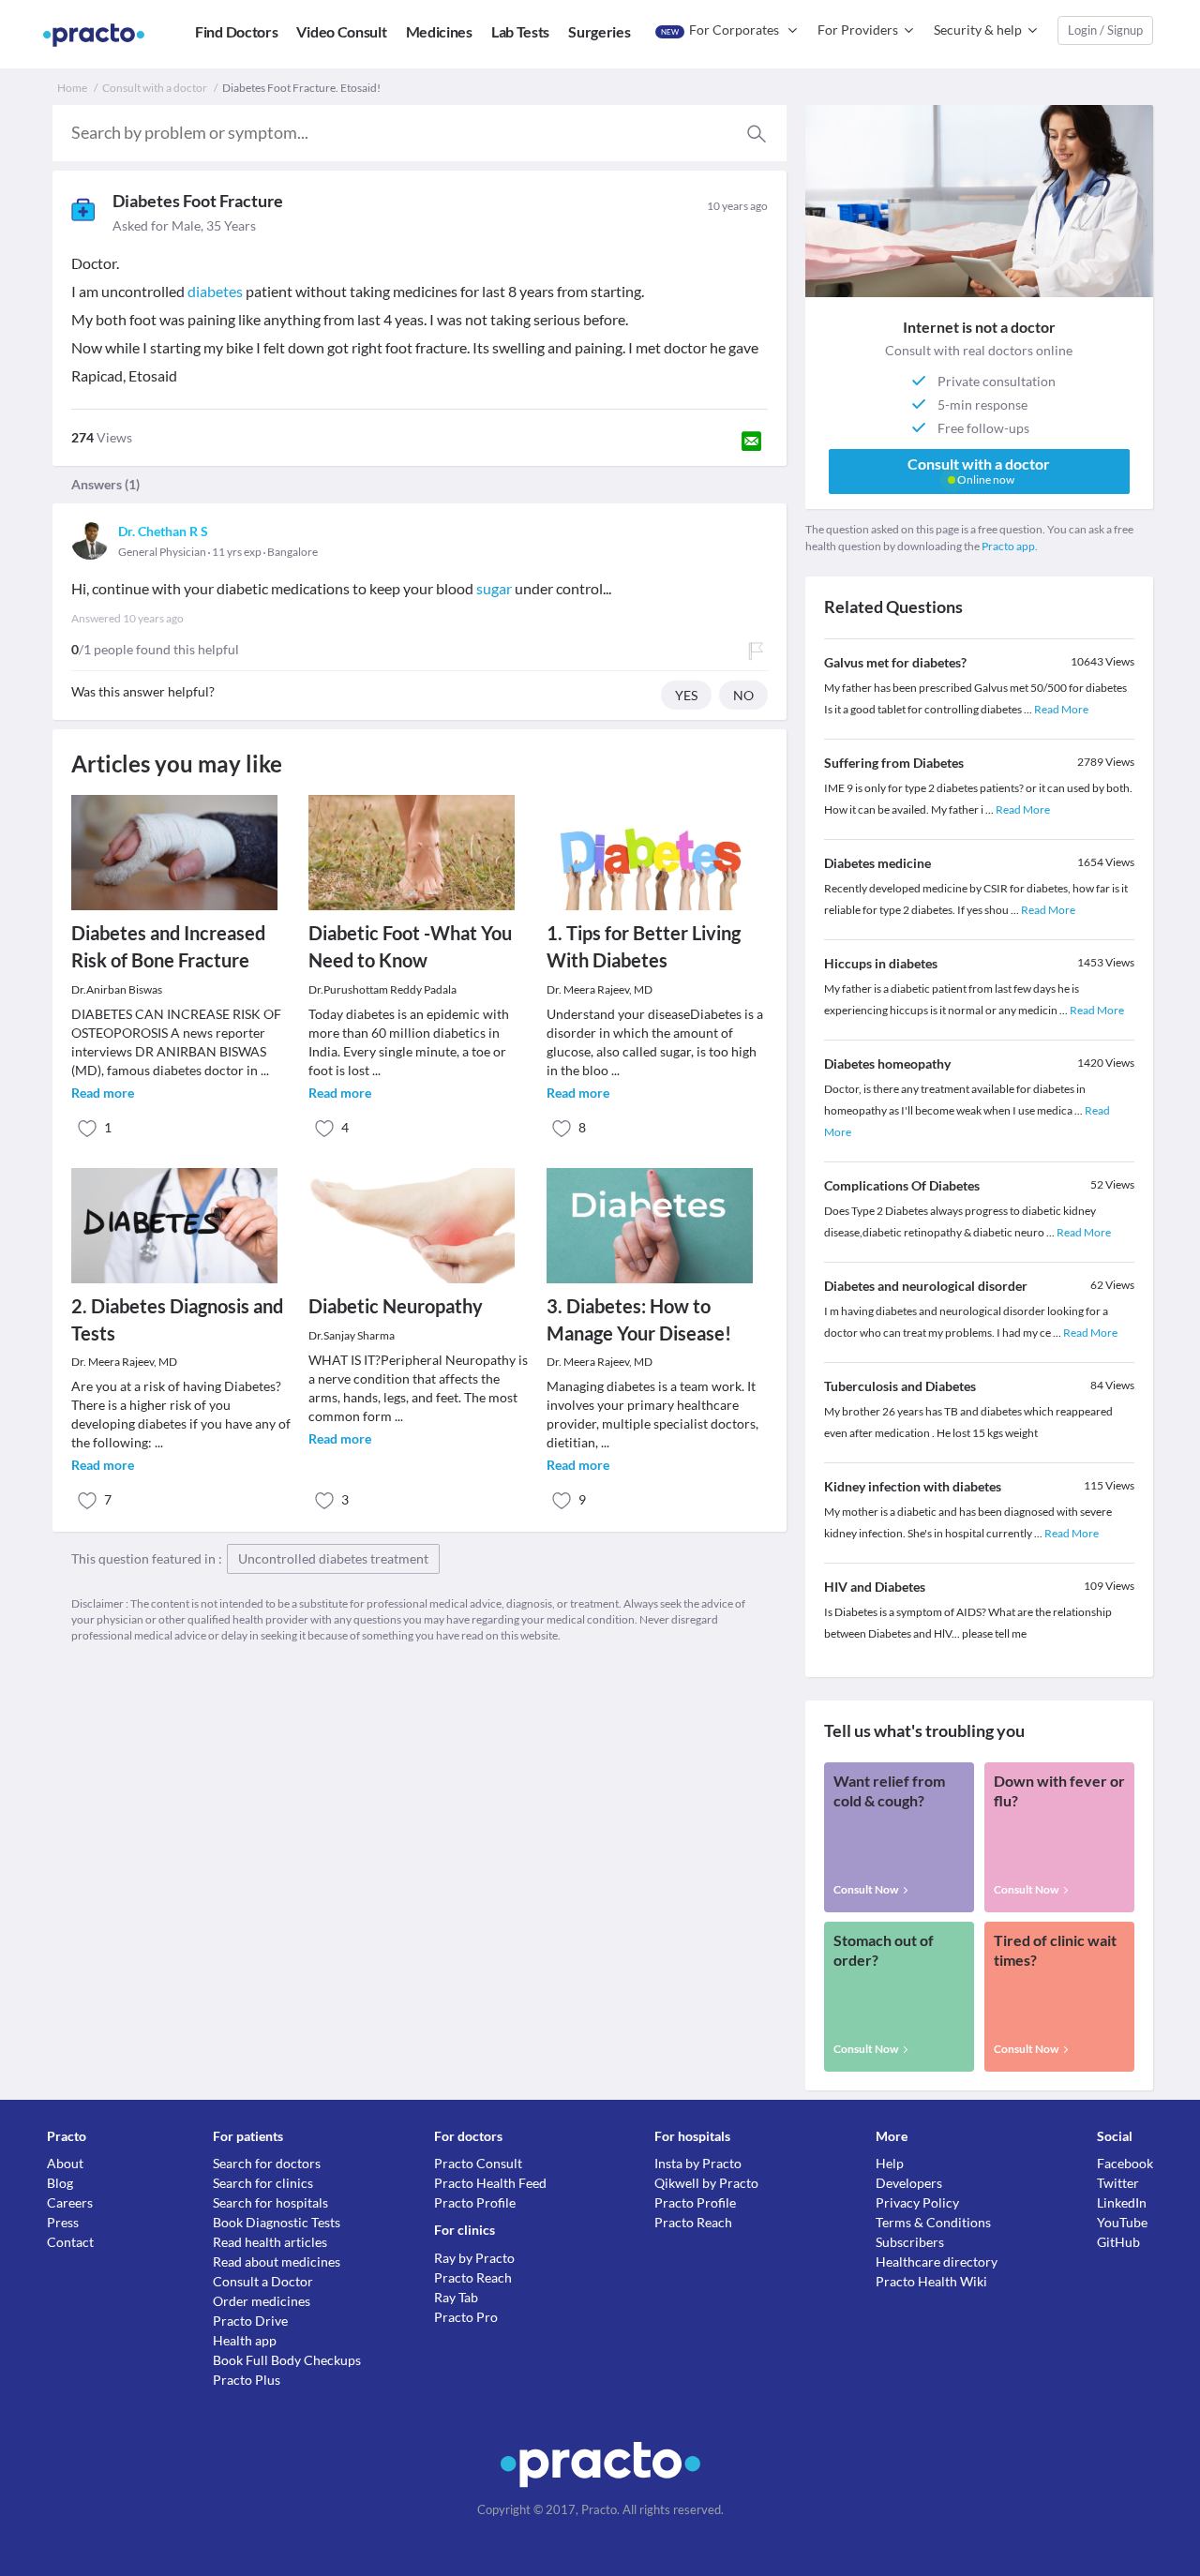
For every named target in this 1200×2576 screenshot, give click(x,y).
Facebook (1125, 2163)
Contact (70, 2242)
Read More (1061, 709)
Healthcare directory (937, 2261)
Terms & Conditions (933, 2222)
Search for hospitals (270, 2202)
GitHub (1118, 2242)
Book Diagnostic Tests (277, 2222)
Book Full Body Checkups (287, 2360)
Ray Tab (456, 2297)
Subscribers (910, 2242)
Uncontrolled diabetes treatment (333, 1558)
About (65, 2163)
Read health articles (270, 2242)
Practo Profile (475, 2202)
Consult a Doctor (263, 2281)
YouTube (1122, 2222)
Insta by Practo (698, 2163)
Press (63, 2222)
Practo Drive (250, 2321)
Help (890, 2163)
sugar (494, 588)
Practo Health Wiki (931, 2281)
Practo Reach (473, 2277)
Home (72, 88)
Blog (60, 2183)
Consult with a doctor (155, 88)
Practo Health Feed (490, 2183)
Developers (909, 2183)
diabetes (215, 291)
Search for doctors (267, 2163)
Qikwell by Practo (706, 2183)
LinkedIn (1122, 2202)
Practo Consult (478, 2163)
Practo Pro (466, 2317)
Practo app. (1010, 546)
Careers (70, 2202)
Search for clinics (263, 2183)
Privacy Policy (917, 2202)
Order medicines (262, 2301)
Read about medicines (277, 2261)
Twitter (1118, 2183)
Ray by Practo (474, 2258)
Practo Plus (247, 2380)
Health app (245, 2340)
